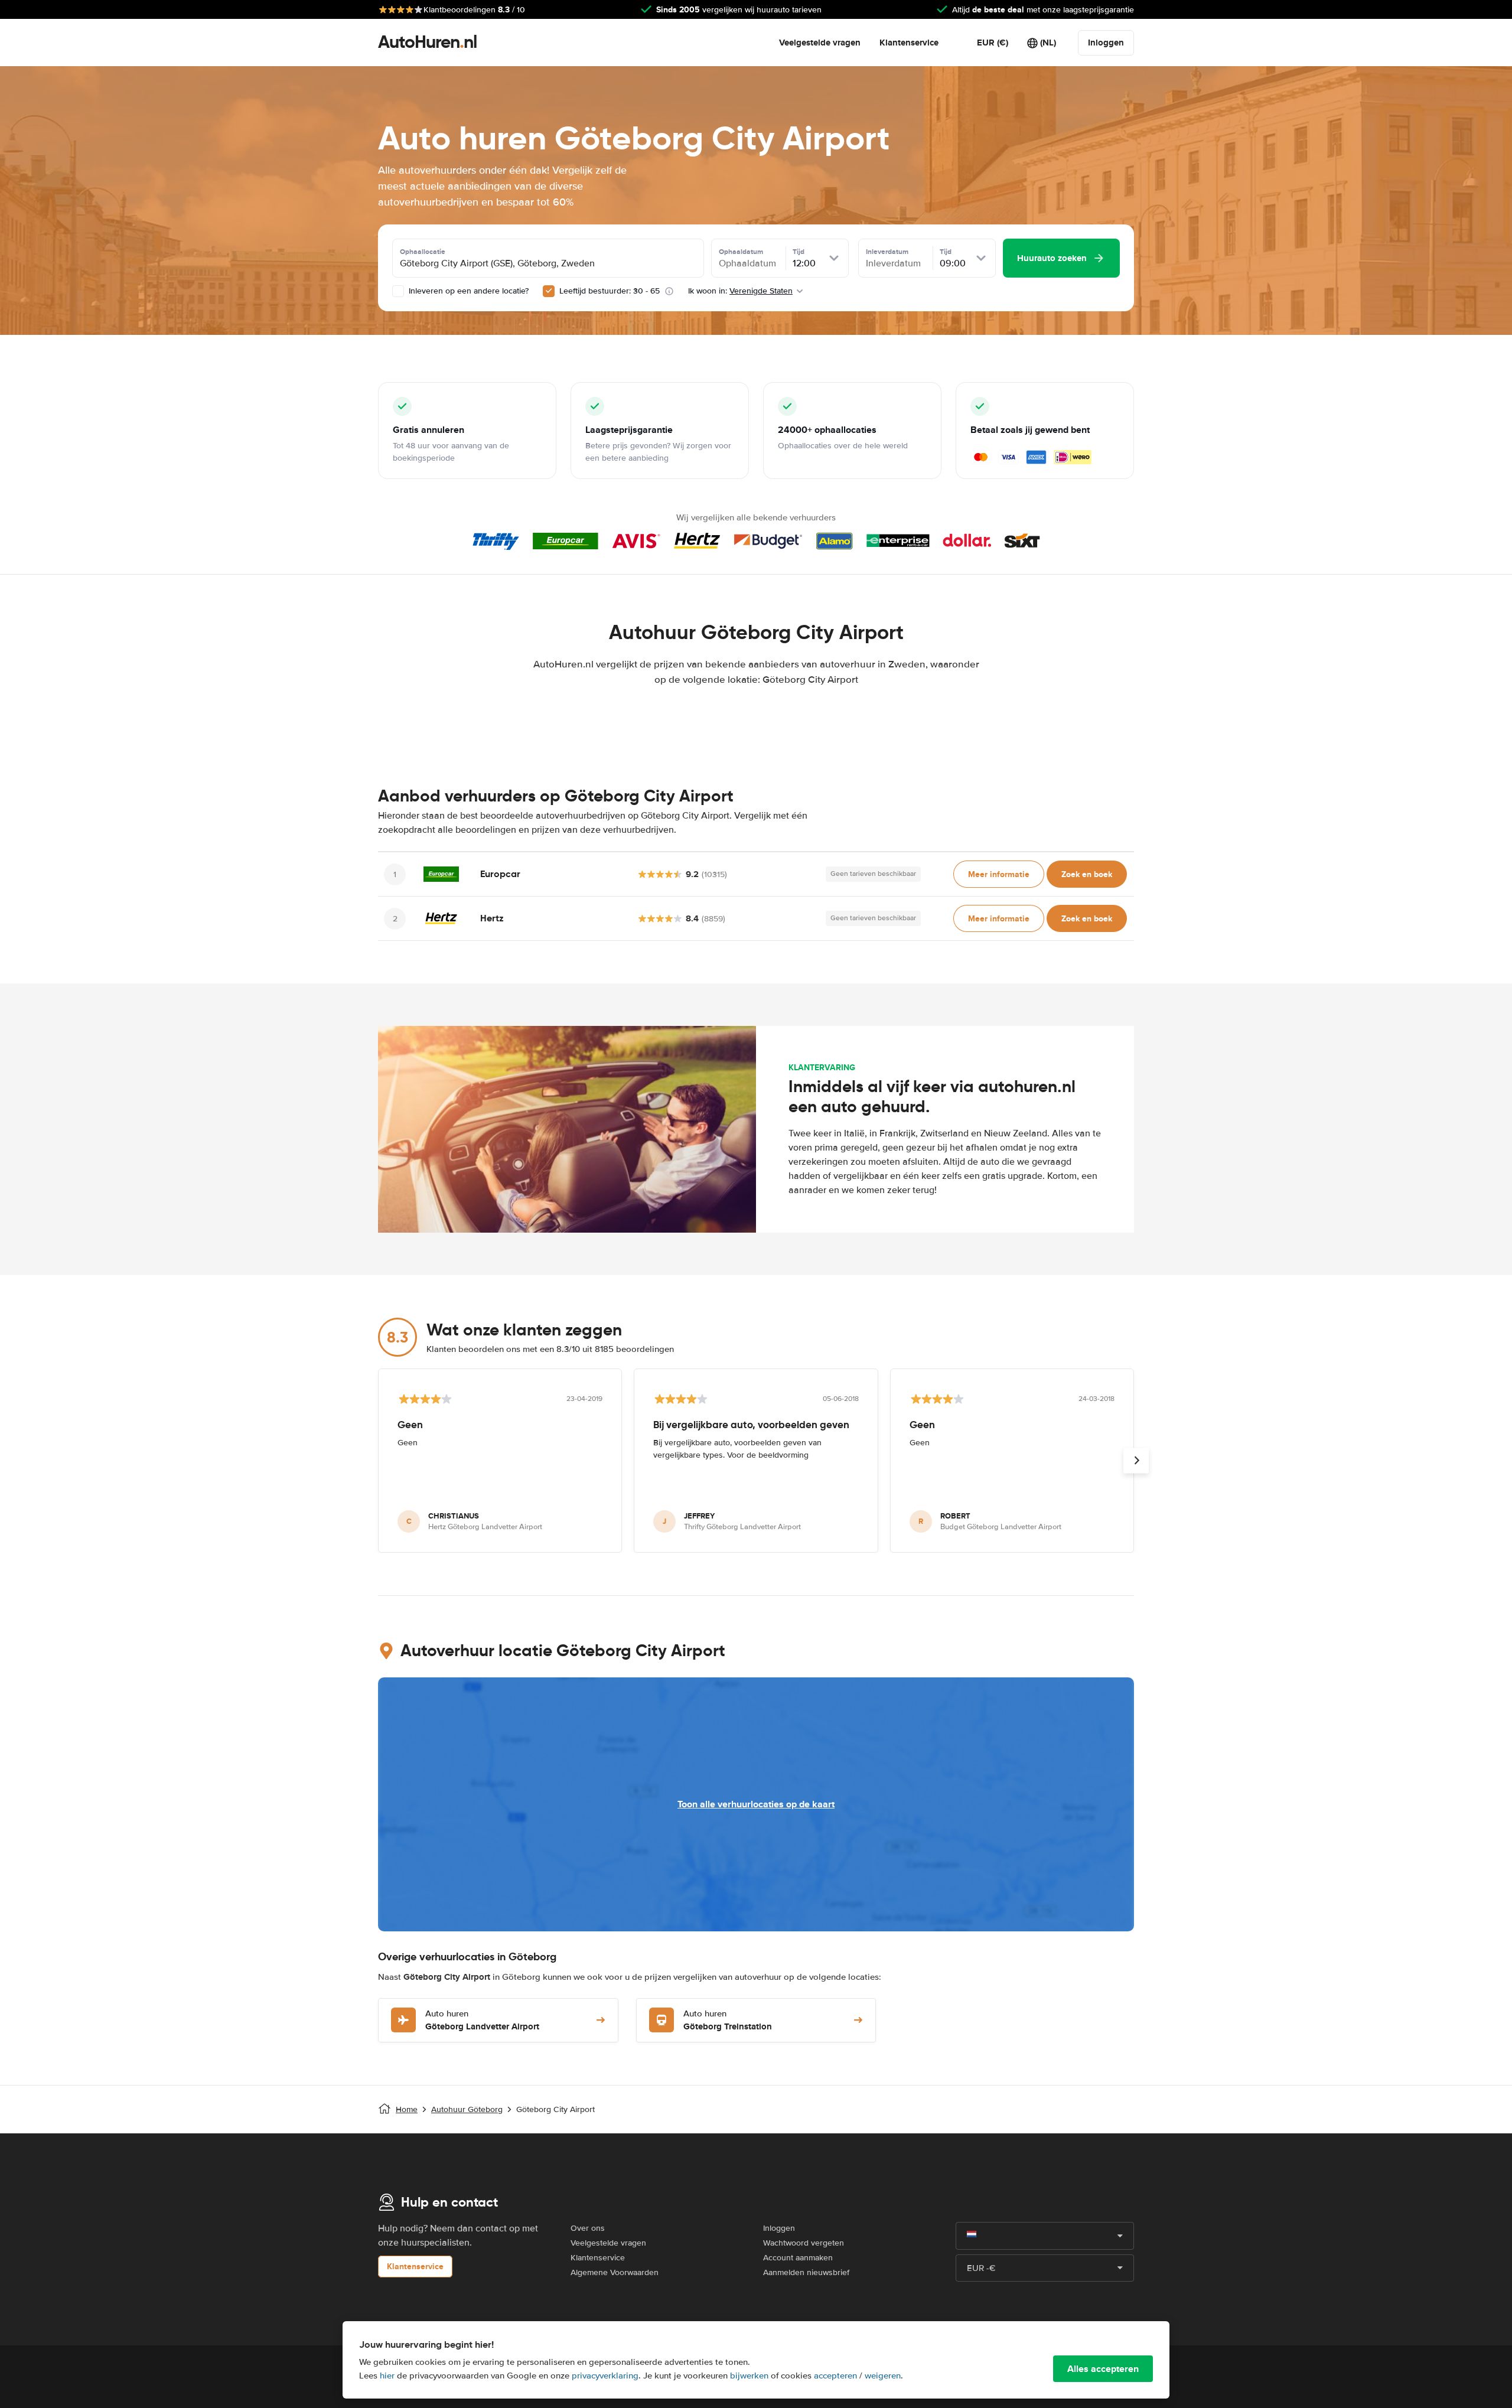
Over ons (588, 2228)
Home (407, 2109)
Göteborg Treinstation (728, 2021)
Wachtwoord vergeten (804, 2243)
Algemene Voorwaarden (615, 2272)
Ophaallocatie (423, 252)
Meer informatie (999, 874)
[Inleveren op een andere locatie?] (398, 291)
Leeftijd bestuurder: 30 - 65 (610, 291)
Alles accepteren (1103, 2369)
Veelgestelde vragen (820, 43)
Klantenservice (909, 43)
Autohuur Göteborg (467, 2109)
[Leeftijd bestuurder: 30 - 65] (549, 291)
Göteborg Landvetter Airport (482, 2021)
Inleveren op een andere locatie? (467, 291)
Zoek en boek (1087, 874)
